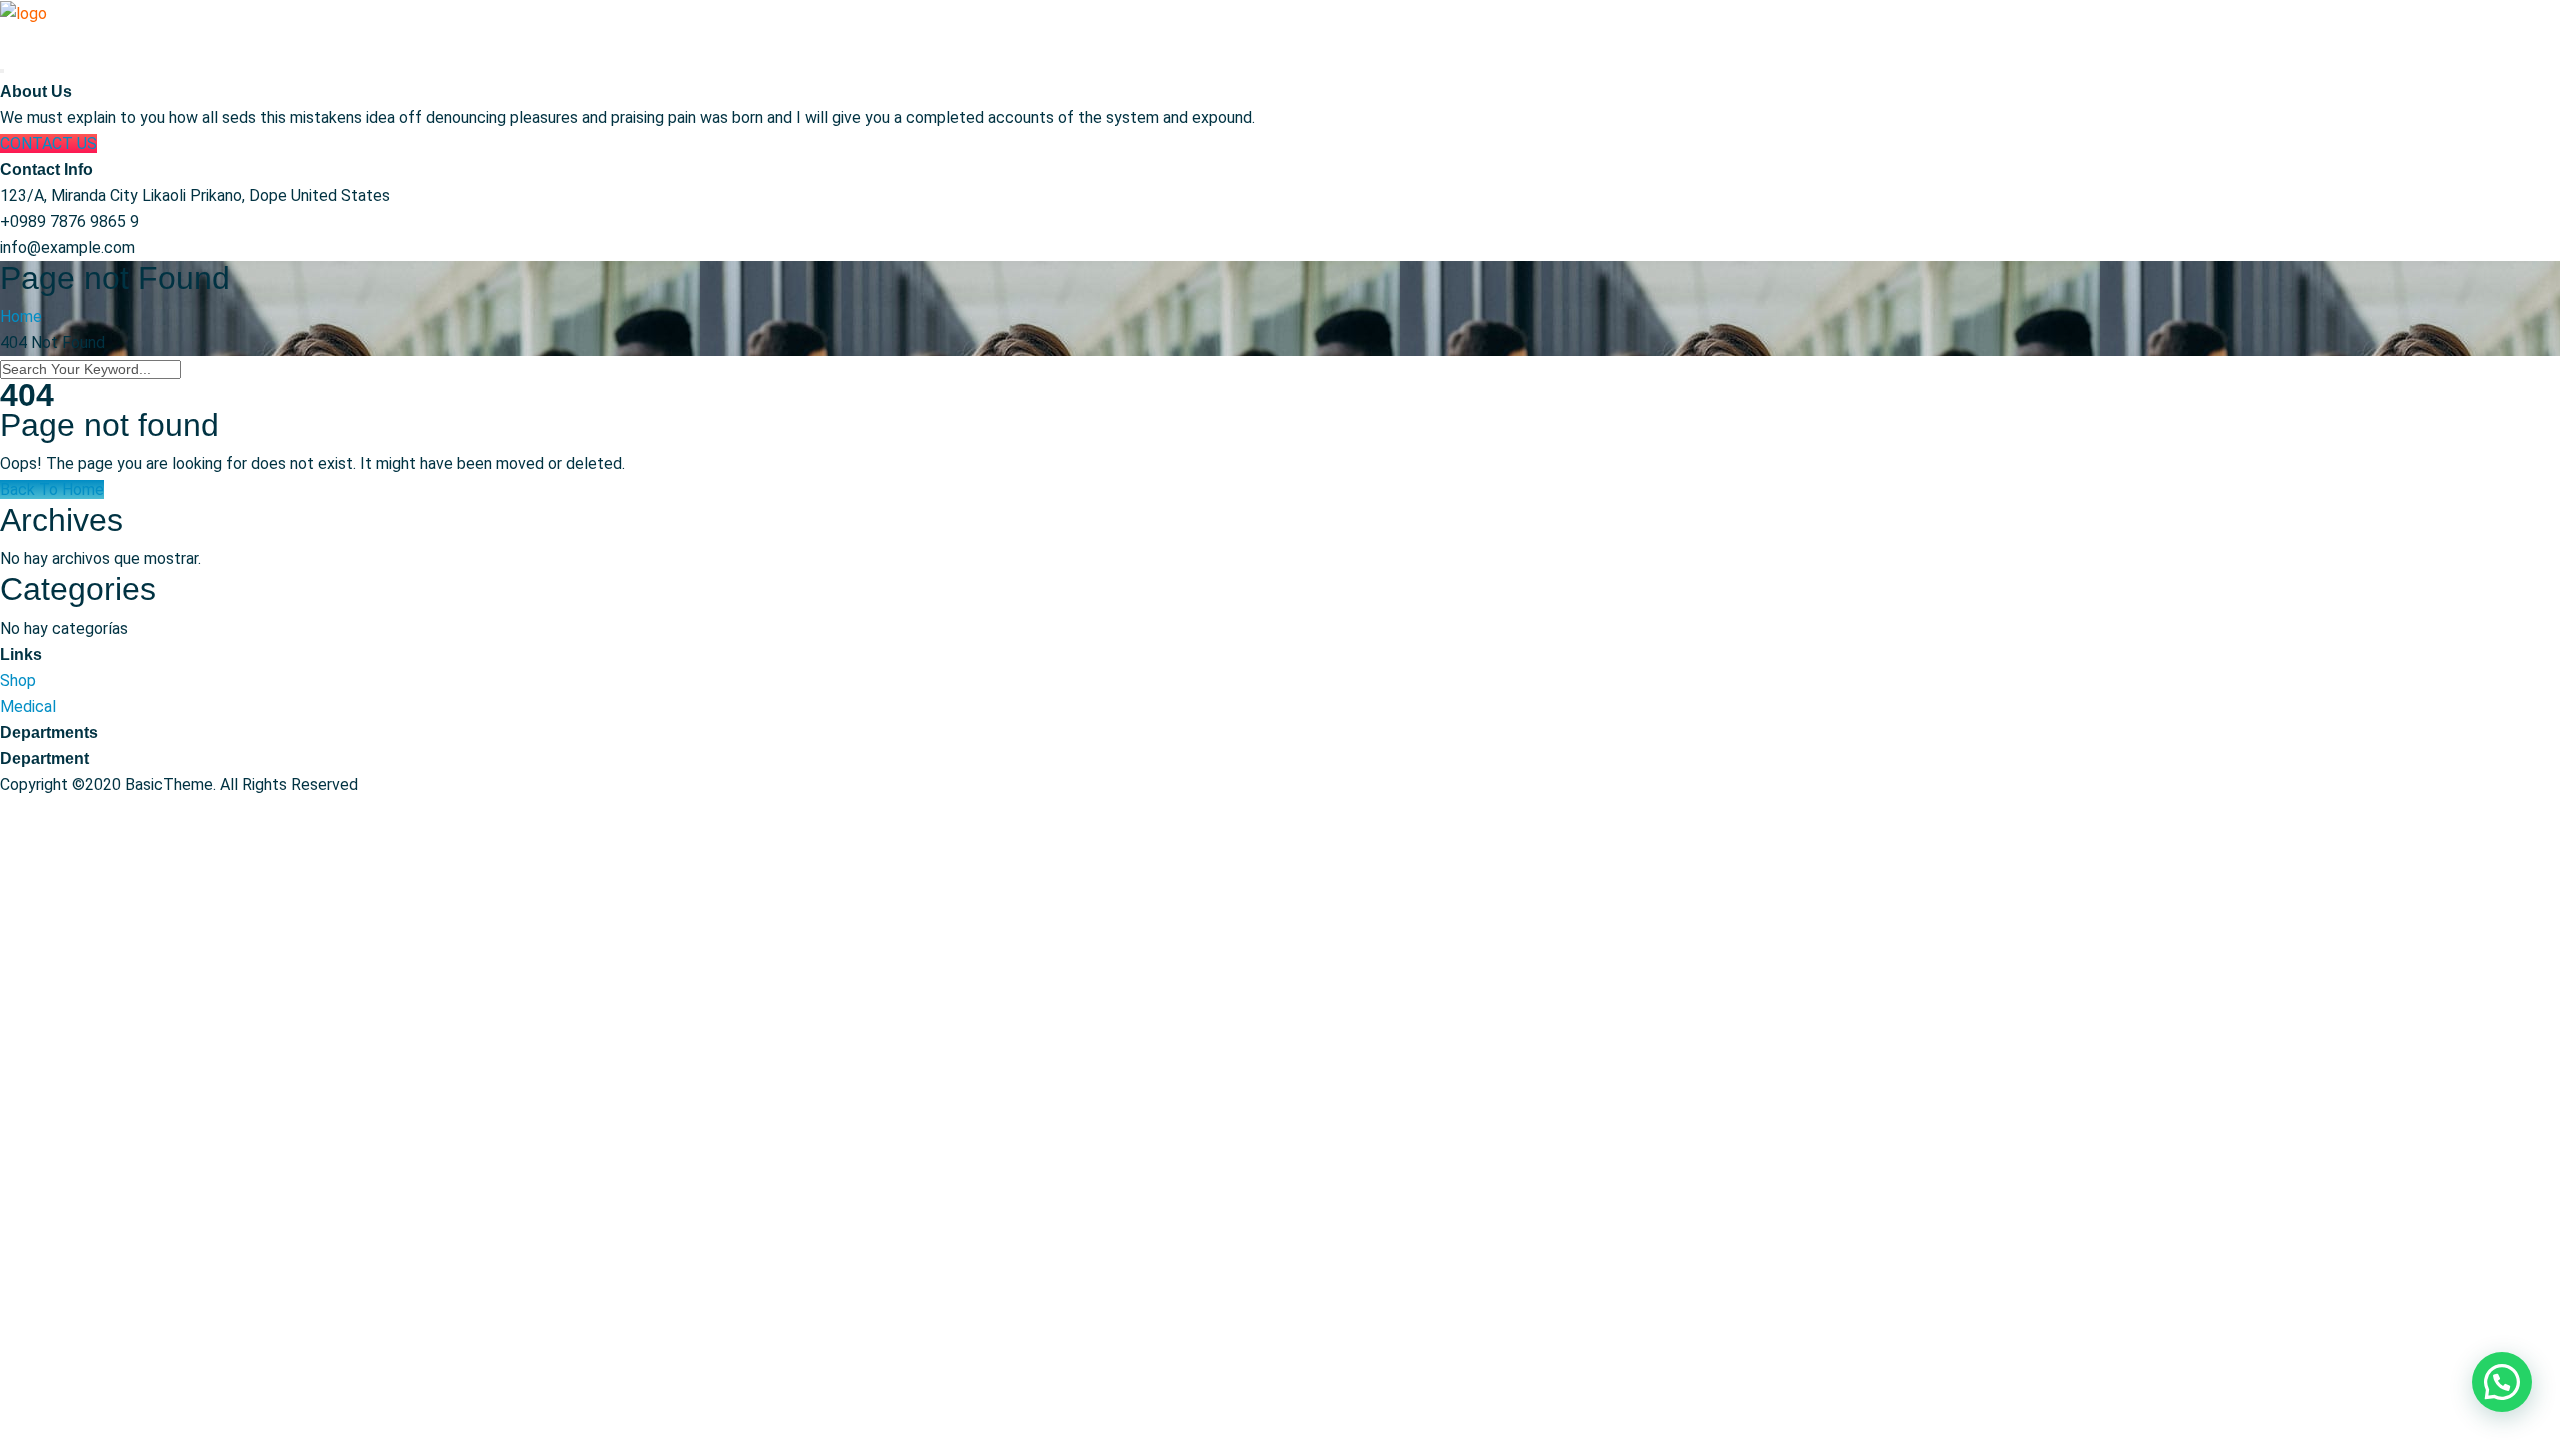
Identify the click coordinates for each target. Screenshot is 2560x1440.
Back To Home (52, 489)
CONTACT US (48, 143)
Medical (28, 706)
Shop (18, 680)
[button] (2502, 1382)
